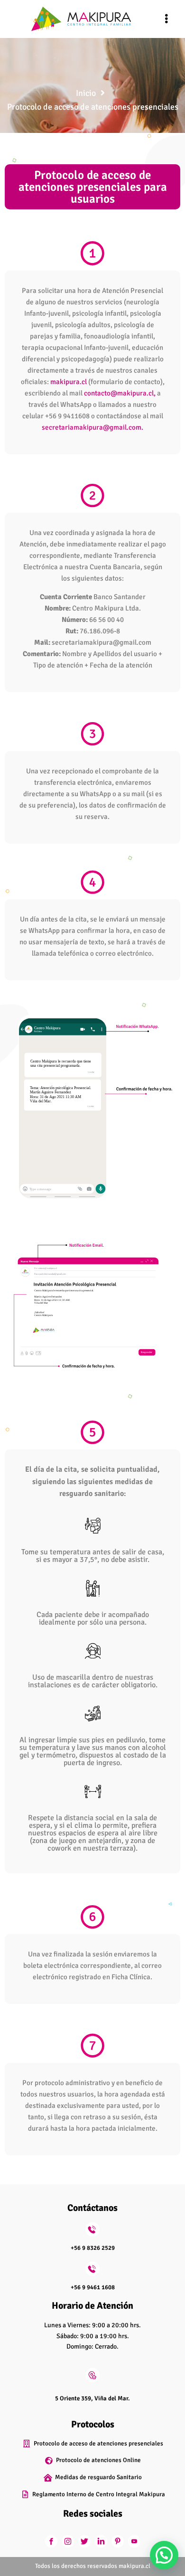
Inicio (86, 93)
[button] (166, 19)
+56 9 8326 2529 (93, 2248)
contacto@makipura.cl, (120, 393)
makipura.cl (69, 382)
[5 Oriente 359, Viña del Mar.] (92, 2375)
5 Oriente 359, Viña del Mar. (92, 2398)
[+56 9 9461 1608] (92, 2269)
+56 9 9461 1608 (93, 2287)
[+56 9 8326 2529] (92, 2229)
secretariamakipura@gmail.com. (92, 427)
